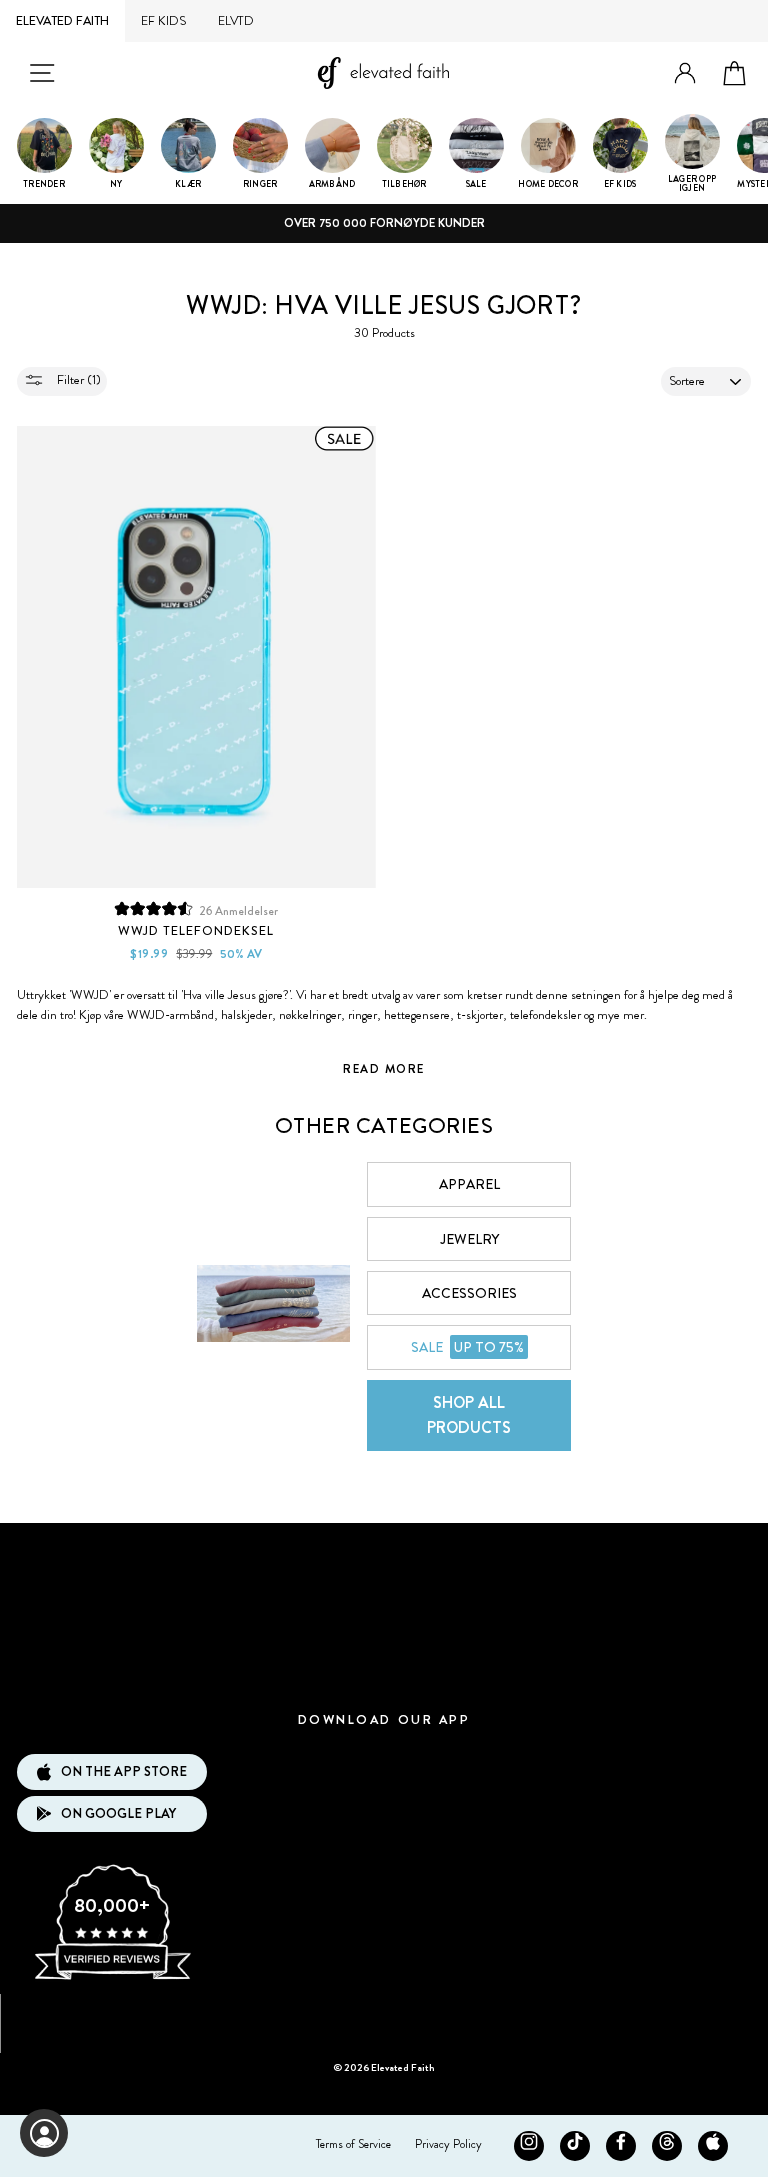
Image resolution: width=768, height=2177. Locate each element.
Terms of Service (353, 2144)
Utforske (384, 1552)
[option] (384, 223)
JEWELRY (469, 1239)
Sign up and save (384, 2016)
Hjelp (383, 1672)
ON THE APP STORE (124, 1771)
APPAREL (469, 1184)
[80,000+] (112, 1978)
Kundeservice (384, 1612)
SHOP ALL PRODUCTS (469, 1415)
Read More (384, 1069)
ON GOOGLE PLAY (118, 1813)
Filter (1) (77, 379)
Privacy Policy (448, 2144)
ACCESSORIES (469, 1293)
